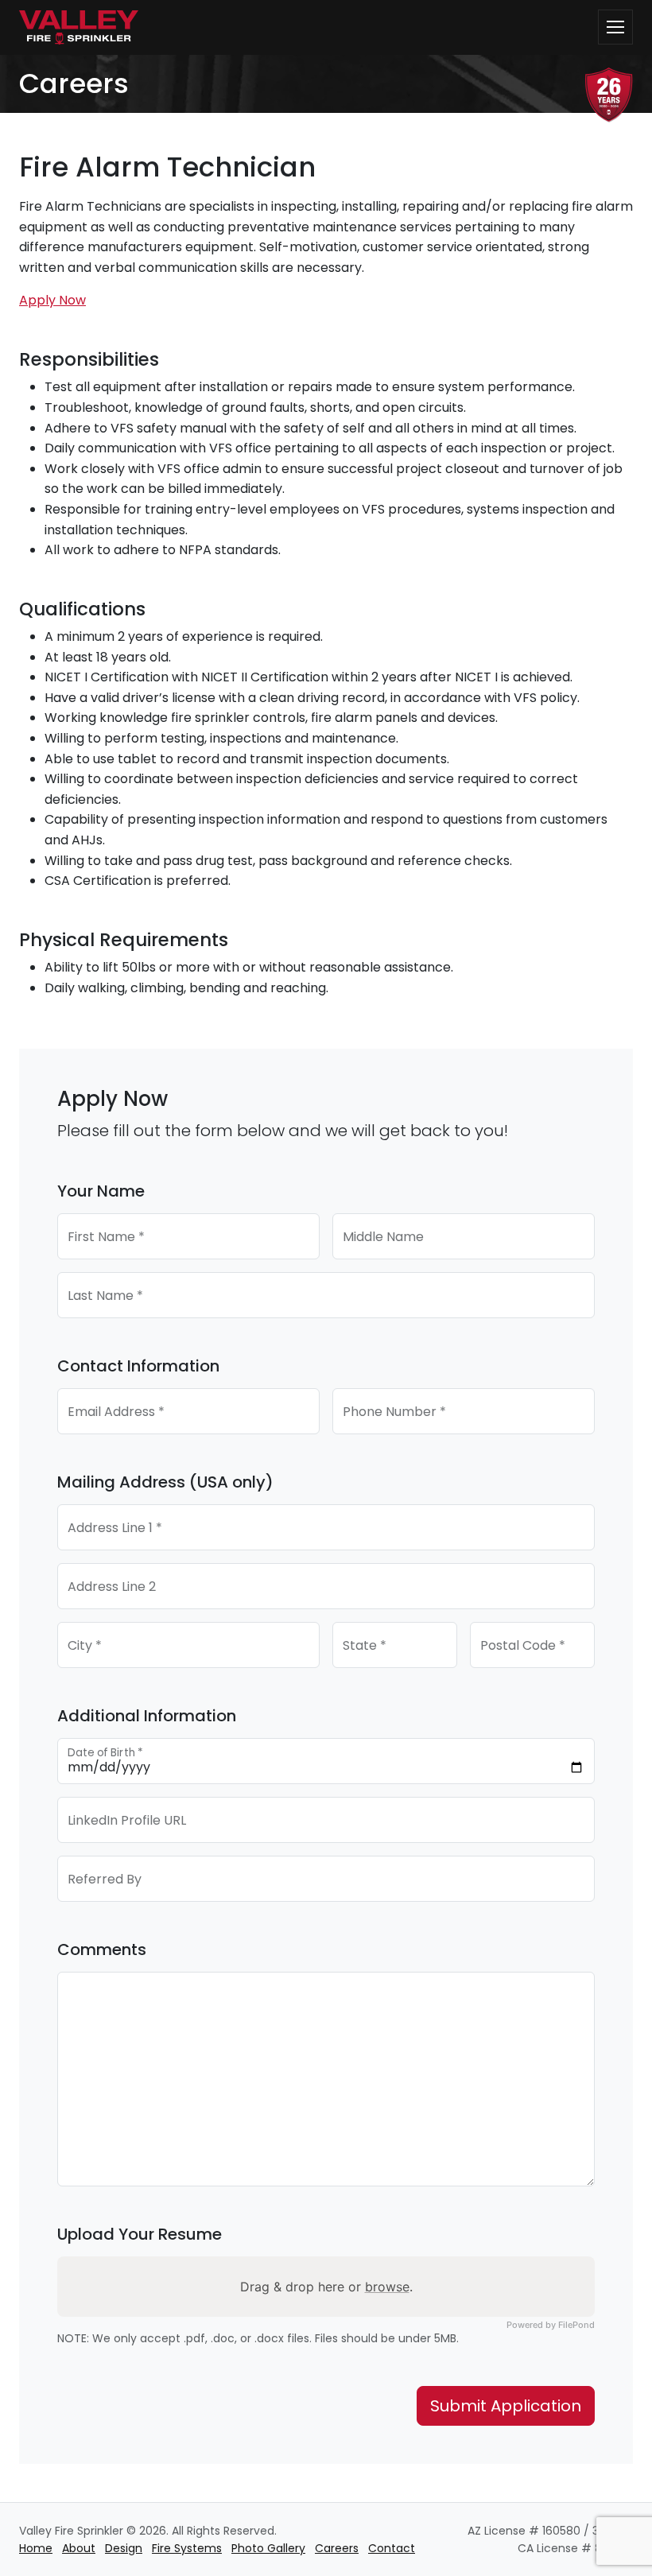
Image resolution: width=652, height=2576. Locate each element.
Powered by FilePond (551, 2325)
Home (36, 2548)
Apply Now (52, 300)
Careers (337, 2548)
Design (124, 2548)
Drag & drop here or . (326, 2287)
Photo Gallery (268, 2548)
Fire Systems (187, 2548)
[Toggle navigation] (615, 27)
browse (387, 2287)
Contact (392, 2548)
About (79, 2548)
